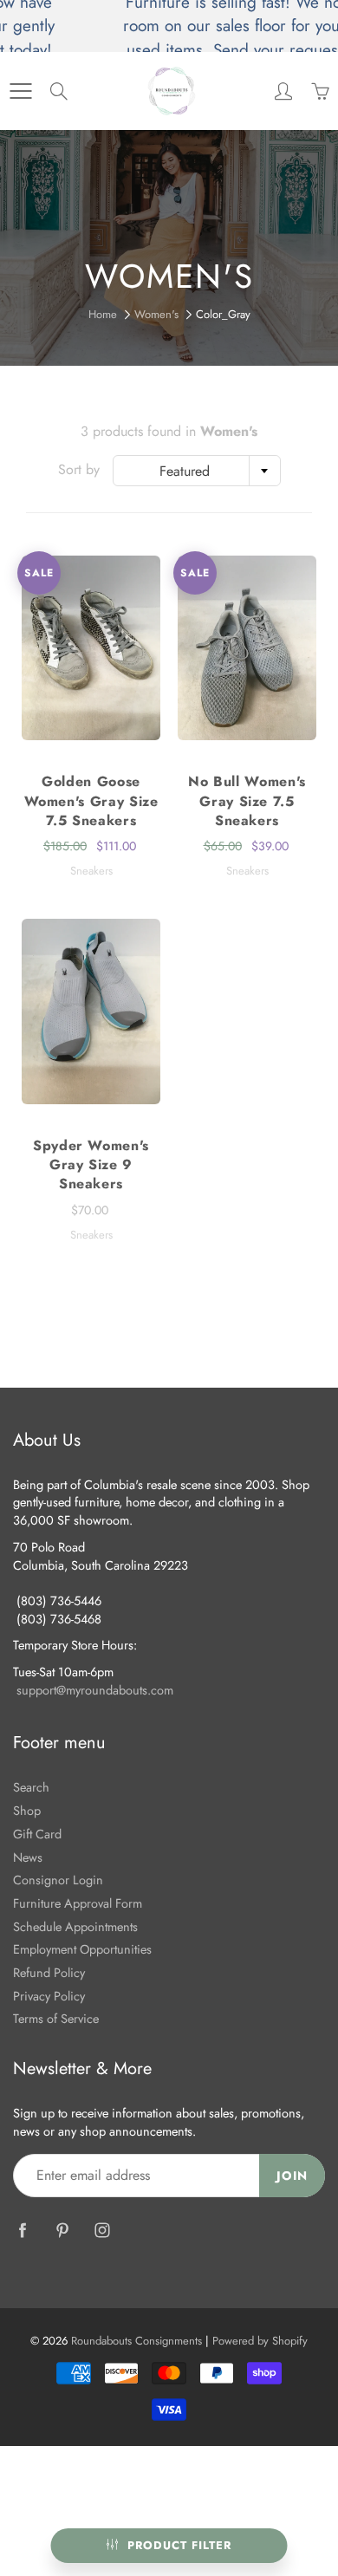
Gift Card (37, 1834)
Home (103, 314)
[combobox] (197, 471)
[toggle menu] (20, 91)
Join (292, 2176)
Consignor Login (58, 1880)
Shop (27, 1810)
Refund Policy (49, 1972)
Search (31, 1787)
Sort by (79, 470)
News (28, 1857)
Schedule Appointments (75, 1926)
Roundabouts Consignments (136, 2341)
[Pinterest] (62, 2230)
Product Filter (179, 2545)
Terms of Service (56, 2018)
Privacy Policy (49, 1996)
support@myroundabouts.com (95, 1690)
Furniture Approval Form (78, 1903)
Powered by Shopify (260, 2341)
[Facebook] (22, 2230)
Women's (156, 314)
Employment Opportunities (82, 1949)
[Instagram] (102, 2230)
